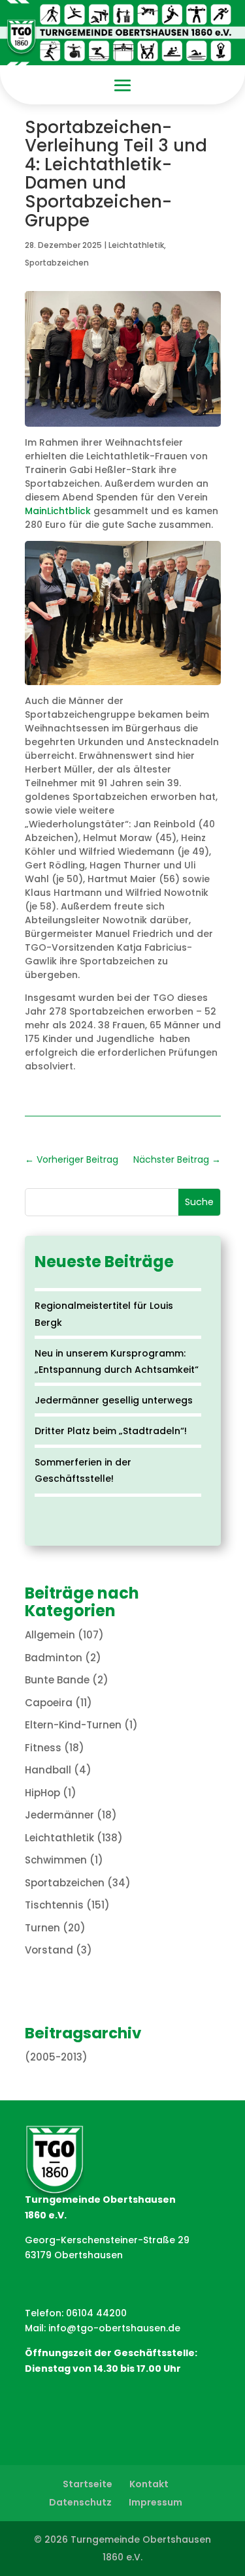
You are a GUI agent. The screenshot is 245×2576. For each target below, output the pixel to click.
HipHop (42, 1793)
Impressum (155, 2502)
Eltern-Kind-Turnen (73, 1725)
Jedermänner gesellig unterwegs (114, 1400)
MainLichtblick (58, 511)
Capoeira (49, 1703)
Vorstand (49, 1950)
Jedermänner (59, 1815)
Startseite (88, 2484)
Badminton (54, 1658)
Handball (48, 1770)
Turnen (42, 1928)
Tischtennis (54, 1905)
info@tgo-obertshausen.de (114, 2328)
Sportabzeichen (57, 263)
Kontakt (149, 2484)
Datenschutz (80, 2502)
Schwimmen (56, 1860)
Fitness (43, 1748)
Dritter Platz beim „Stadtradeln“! (111, 1431)
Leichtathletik (136, 245)
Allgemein (50, 1635)
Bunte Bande (57, 1680)
